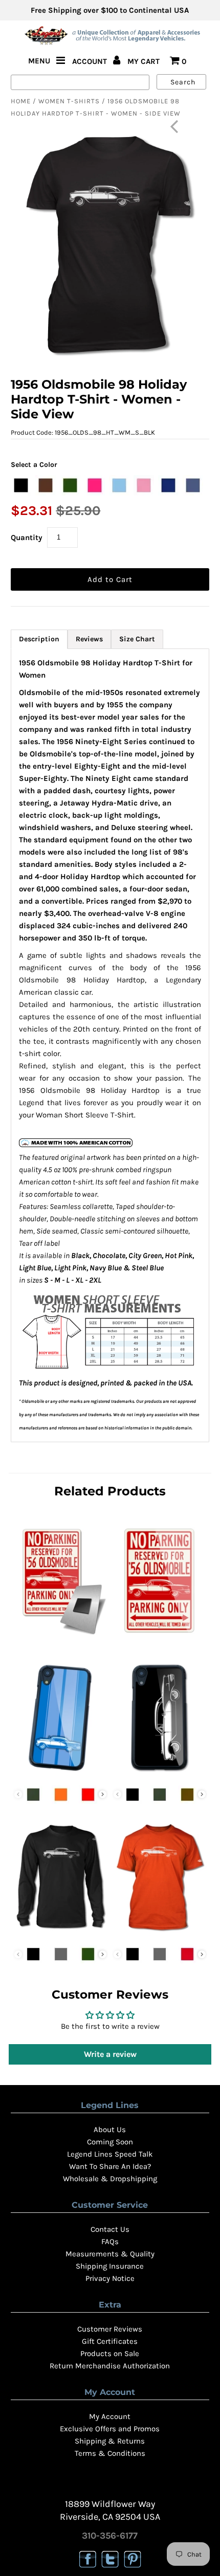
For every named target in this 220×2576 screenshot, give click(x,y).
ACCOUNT (91, 61)
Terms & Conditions (110, 2453)
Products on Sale (110, 2354)
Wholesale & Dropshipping (110, 2179)
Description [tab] (39, 639)
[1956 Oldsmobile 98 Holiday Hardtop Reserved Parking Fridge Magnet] (60, 1638)
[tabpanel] (110, 1045)
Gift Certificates (110, 2341)
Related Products (110, 1491)
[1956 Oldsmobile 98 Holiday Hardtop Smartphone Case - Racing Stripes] (60, 1774)
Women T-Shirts (69, 101)
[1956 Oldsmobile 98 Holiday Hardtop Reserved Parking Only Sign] (160, 1638)
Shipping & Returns (110, 2441)
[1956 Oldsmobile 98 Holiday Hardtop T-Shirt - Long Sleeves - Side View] (60, 1934)
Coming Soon (110, 2142)
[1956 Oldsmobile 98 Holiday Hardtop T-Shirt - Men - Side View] (160, 1934)
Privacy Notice (110, 2278)
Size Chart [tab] (137, 639)
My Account (110, 2416)
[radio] (21, 485)
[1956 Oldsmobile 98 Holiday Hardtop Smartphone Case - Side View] (160, 1774)
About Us (110, 2130)
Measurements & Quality (110, 2254)
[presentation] (103, 1794)
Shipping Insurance (110, 2266)
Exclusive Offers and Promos (110, 2429)
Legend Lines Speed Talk (110, 2154)
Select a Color (34, 465)
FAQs (110, 2242)
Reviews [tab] (89, 639)
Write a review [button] (110, 2054)
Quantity (27, 537)
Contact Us (110, 2229)
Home (21, 101)
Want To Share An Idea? (110, 2166)
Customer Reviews (110, 2329)
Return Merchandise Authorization (110, 2366)
